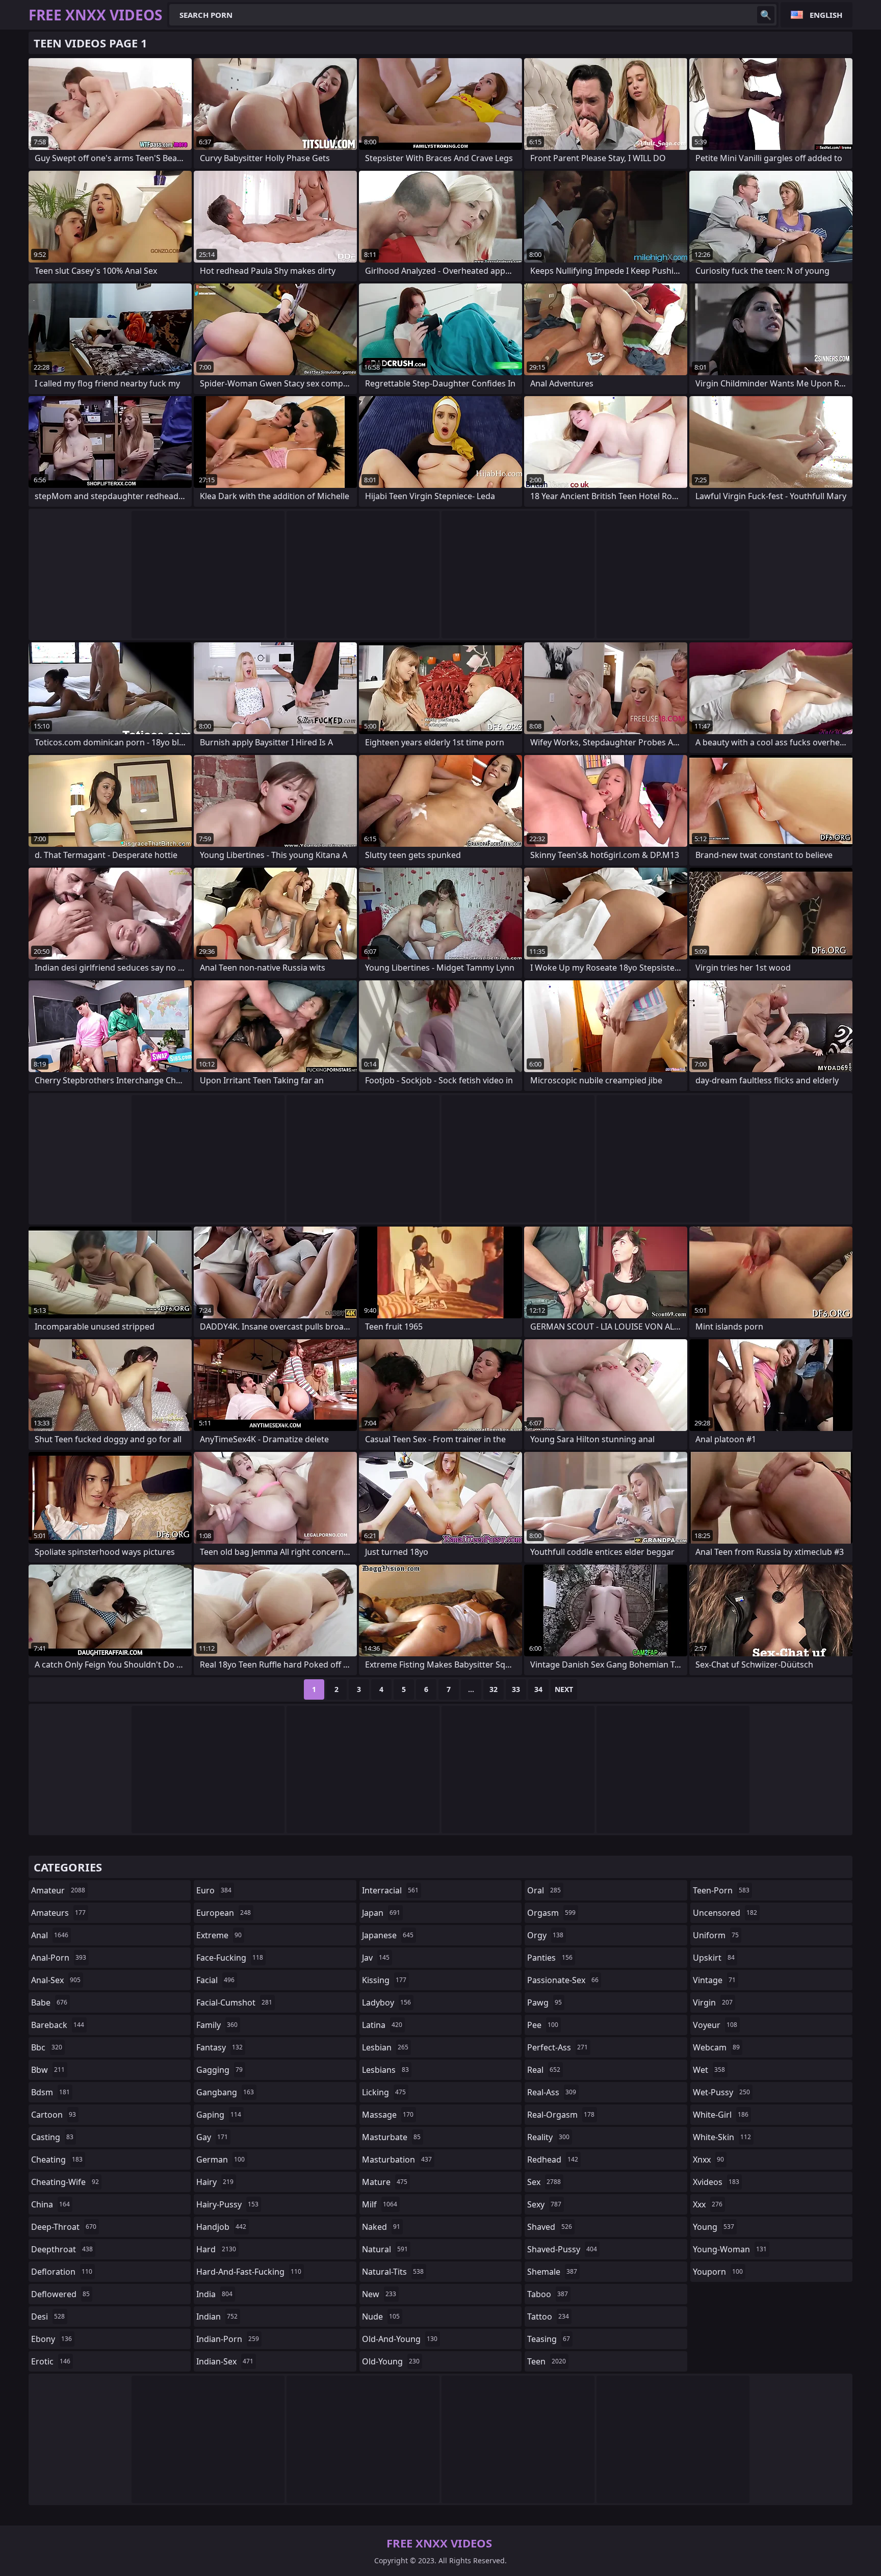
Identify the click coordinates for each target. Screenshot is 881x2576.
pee (543, 2025)
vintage (714, 1980)
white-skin (722, 2137)
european (224, 1913)
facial (215, 1980)
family (217, 2025)
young (714, 2227)
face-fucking (230, 1958)
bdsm (50, 2092)
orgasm (551, 1913)
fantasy (219, 2047)
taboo (548, 2294)
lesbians (385, 2070)
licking (384, 2092)
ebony (51, 2339)
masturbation (397, 2159)
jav (376, 1958)
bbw (48, 2070)
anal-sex (56, 1980)
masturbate (391, 2137)
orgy (545, 1935)
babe (49, 2002)
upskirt (714, 1958)
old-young (391, 2361)
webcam (716, 2047)
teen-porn (721, 1890)
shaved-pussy (562, 2249)
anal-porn (59, 1958)
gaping (219, 2115)
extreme (219, 1935)
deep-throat (64, 2227)
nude (381, 2317)
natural (385, 2249)
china (50, 2204)
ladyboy (386, 2002)
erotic (51, 2361)
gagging (219, 2070)
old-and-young (400, 2339)
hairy (215, 2182)
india (214, 2294)
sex (544, 2182)
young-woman (730, 2249)
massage (388, 2115)
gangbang (225, 2092)
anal (50, 1935)
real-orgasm (561, 2115)
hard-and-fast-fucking (249, 2272)
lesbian (385, 2047)
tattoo (548, 2317)
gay (212, 2137)
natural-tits (393, 2272)
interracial (390, 1890)
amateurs (58, 1913)
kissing (384, 1980)
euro (214, 1890)
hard (216, 2249)
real (544, 2070)
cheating (57, 2159)
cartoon (54, 2115)
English (826, 15)
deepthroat (62, 2249)
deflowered (60, 2294)
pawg (545, 2002)
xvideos (716, 2182)
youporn (718, 2272)
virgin (713, 2002)
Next (564, 1689)
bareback (58, 2025)
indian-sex (225, 2361)
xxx (708, 2204)
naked (381, 2227)
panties (550, 1958)
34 (538, 1689)
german (221, 2159)
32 (494, 1689)
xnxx (708, 2159)
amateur (58, 1890)
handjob (221, 2227)
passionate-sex (563, 1980)
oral (544, 1890)
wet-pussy (721, 2092)
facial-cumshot (234, 2002)
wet (709, 2070)
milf (380, 2204)
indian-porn (228, 2339)
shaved (550, 2227)
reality (548, 2137)
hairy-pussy (227, 2204)
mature (385, 2182)
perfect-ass (558, 2047)
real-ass (552, 2092)
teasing (549, 2339)
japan (381, 1913)
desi (48, 2317)
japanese (388, 1935)
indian (217, 2317)
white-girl (721, 2115)
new (379, 2294)
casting (52, 2137)
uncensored (725, 1913)
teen (547, 2361)
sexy (544, 2204)
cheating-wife (65, 2182)
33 (516, 1689)
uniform (716, 1935)
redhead (553, 2159)
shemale (552, 2272)
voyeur (715, 2025)
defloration (62, 2272)
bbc (47, 2047)
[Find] (766, 15)
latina (382, 2025)
